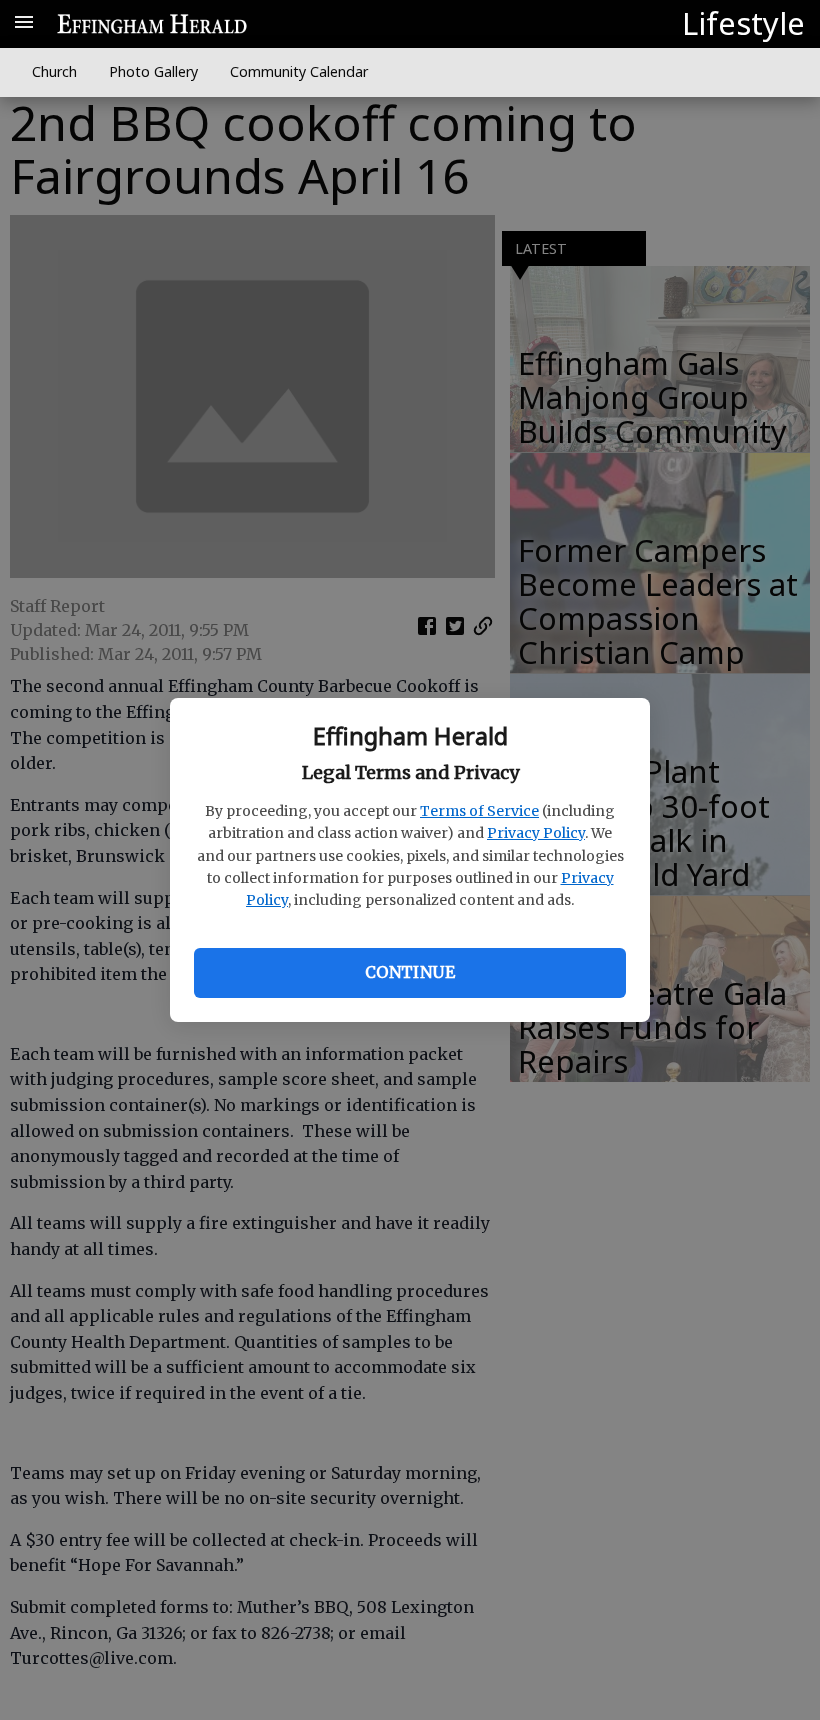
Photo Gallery (153, 71)
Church (54, 71)
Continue (410, 972)
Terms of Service (479, 811)
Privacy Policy (536, 833)
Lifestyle (743, 23)
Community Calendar (299, 71)
